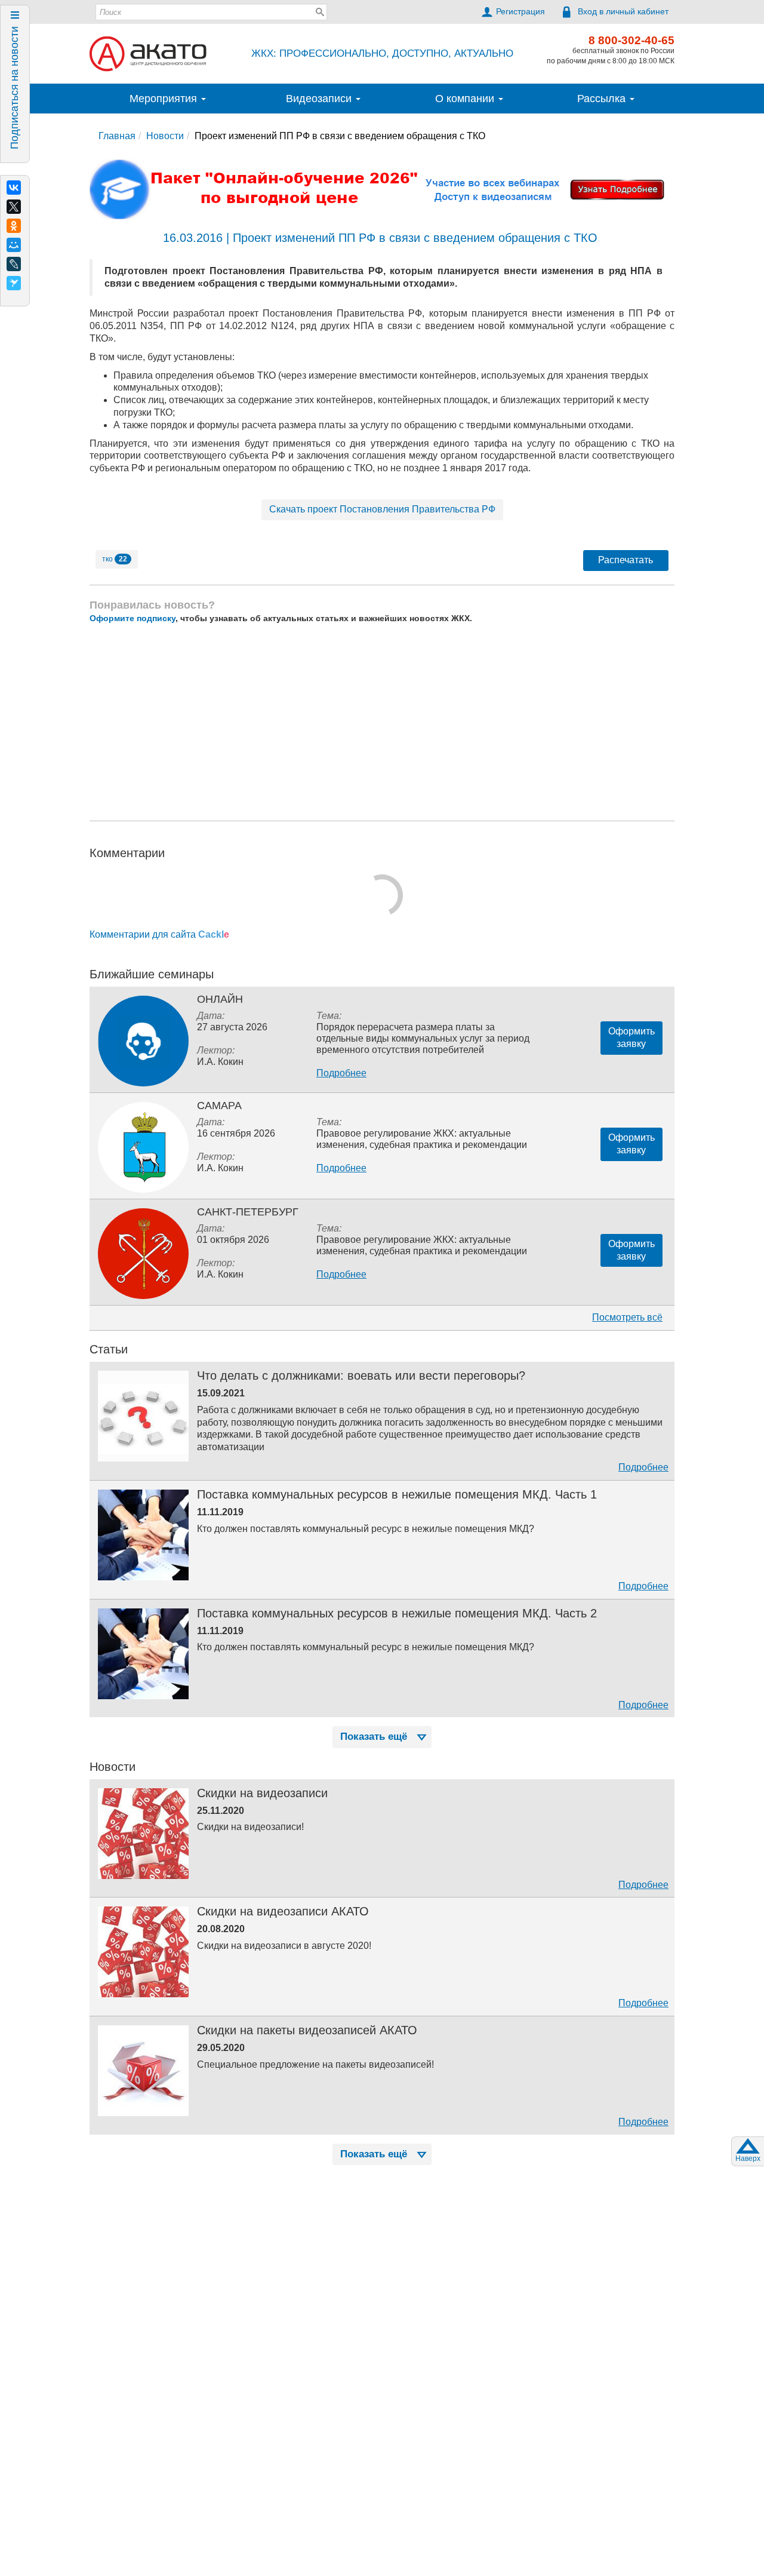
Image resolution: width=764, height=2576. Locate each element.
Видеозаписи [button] (320, 99)
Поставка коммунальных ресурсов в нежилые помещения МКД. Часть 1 (397, 1494)
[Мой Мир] (14, 245)
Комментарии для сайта (159, 934)
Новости (165, 136)
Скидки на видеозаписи (262, 1793)
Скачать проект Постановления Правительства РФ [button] (382, 509)
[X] (14, 207)
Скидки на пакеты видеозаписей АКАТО (307, 2030)
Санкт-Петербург (248, 1212)
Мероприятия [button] (165, 99)
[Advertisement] (382, 722)
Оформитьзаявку (631, 1037)
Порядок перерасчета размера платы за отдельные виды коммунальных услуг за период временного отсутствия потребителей (423, 1038)
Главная (117, 136)
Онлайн (220, 999)
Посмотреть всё (627, 1317)
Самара (219, 1106)
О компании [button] (466, 99)
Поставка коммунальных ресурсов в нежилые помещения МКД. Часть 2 (397, 1613)
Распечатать (626, 560)
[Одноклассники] (14, 226)
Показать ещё (374, 1737)
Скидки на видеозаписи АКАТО (283, 1911)
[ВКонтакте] (14, 188)
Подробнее (341, 1073)
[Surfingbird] (14, 283)
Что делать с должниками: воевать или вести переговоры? (361, 1375)
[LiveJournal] (14, 264)
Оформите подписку (133, 618)
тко (115, 559)
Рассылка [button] (603, 99)
